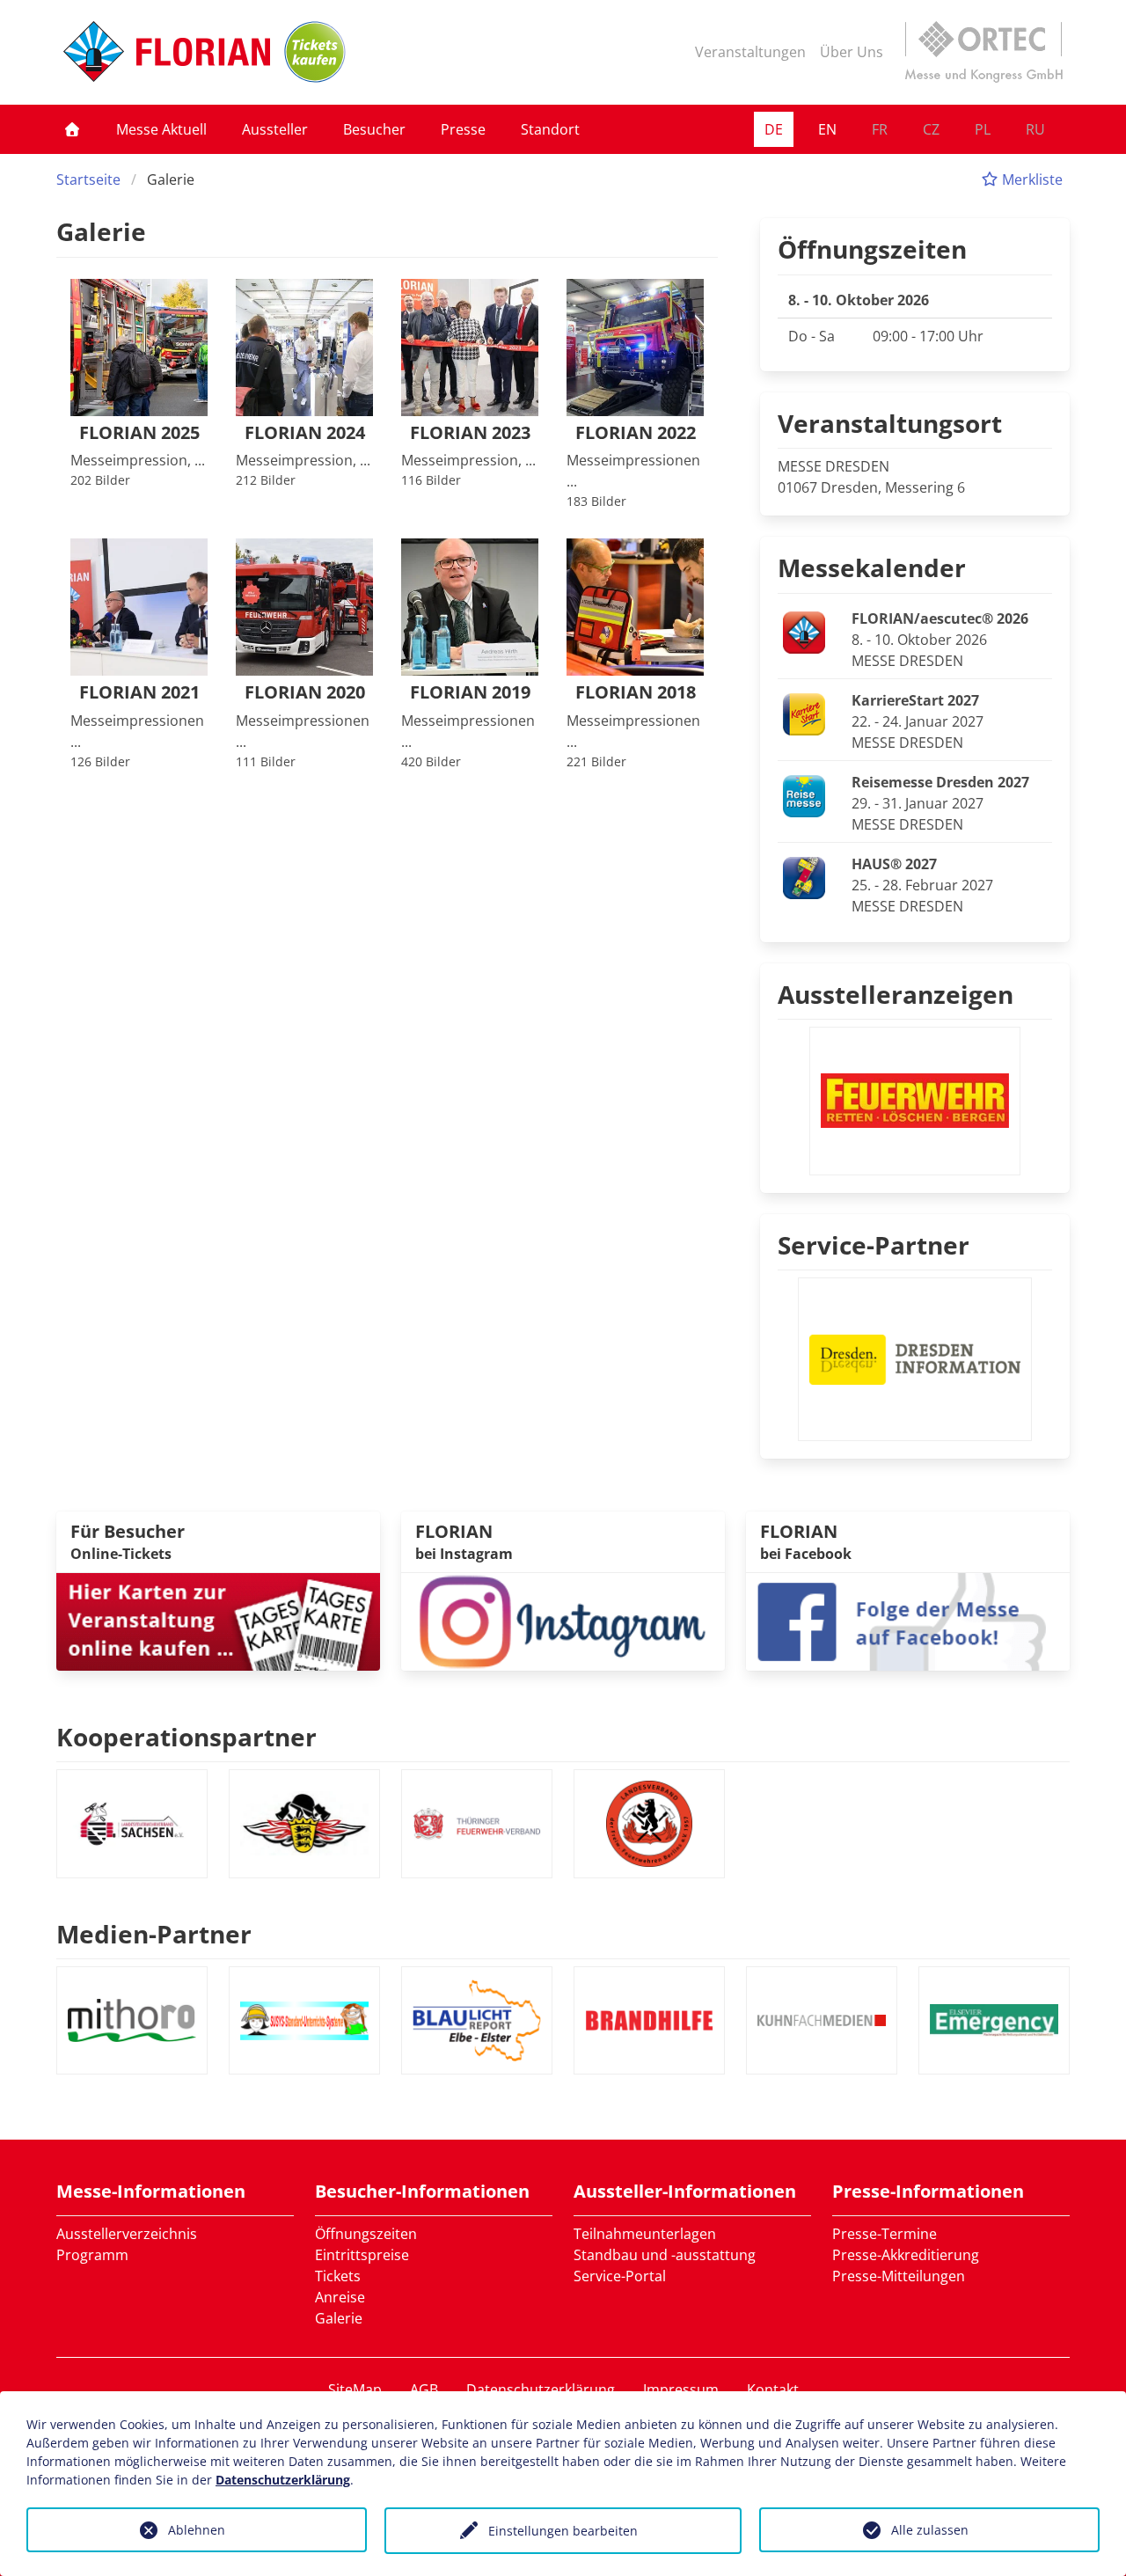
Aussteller (275, 129)
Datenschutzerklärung (541, 2389)
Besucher (374, 129)
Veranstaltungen (750, 52)
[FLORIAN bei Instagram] (563, 1621)
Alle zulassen (930, 2530)
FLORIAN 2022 (636, 433)
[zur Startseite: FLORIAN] (167, 52)
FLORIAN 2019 (470, 693)
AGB (424, 2389)
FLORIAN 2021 (139, 693)
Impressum (681, 2389)
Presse (463, 129)
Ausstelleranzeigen (896, 994)
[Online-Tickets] (315, 52)
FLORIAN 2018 (636, 693)
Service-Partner (874, 1245)
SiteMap (355, 2389)
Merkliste (1031, 179)
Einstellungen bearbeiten (563, 2531)
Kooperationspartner (186, 1737)
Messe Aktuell (161, 129)
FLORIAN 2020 (305, 693)
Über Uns (852, 52)
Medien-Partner (154, 1934)
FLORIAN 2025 (139, 433)
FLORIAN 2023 (470, 433)
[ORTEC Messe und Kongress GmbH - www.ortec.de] (983, 52)
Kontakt (773, 2389)
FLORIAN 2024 (305, 433)
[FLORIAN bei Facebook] (908, 1621)
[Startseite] (72, 129)
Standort (550, 129)
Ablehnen (197, 2530)
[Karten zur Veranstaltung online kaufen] (218, 1621)
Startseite (88, 179)
